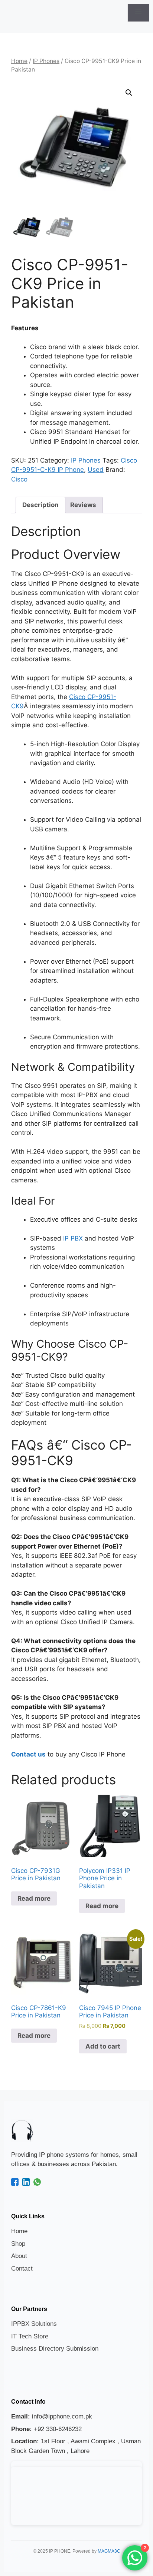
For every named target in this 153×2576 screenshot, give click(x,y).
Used (96, 470)
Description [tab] (40, 505)
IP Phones (46, 61)
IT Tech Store (30, 2336)
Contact (22, 2269)
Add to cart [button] (103, 2046)
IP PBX (73, 1238)
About (19, 2256)
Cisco (19, 479)
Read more (34, 1898)
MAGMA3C (109, 2551)
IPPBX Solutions (34, 2324)
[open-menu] (138, 13)
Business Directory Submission (55, 2349)
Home (19, 61)
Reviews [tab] (83, 505)
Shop (18, 2244)
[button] (129, 93)
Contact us (28, 1754)
